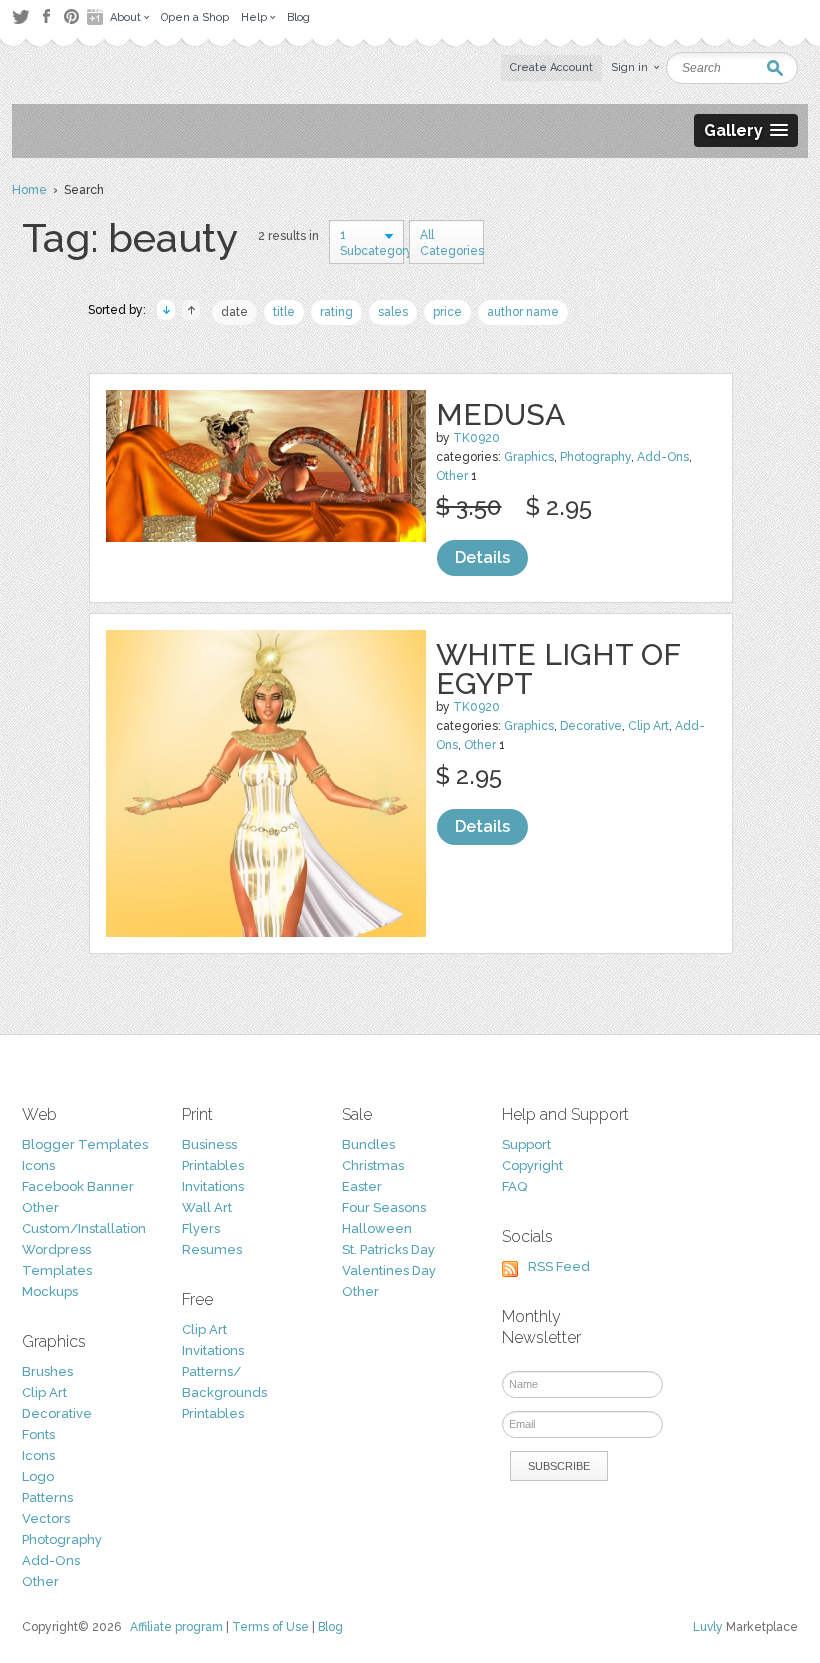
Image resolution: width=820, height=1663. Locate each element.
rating (336, 312)
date (234, 312)
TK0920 (476, 438)
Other (452, 476)
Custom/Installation (84, 1228)
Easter (362, 1186)
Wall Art (207, 1207)
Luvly (708, 1627)
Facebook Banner (78, 1186)
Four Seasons (384, 1207)
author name (523, 312)
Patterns (47, 1497)
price (447, 312)
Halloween (377, 1228)
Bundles (368, 1144)
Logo (38, 1476)
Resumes (212, 1249)
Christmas (373, 1165)
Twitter (20, 16)
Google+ (97, 17)
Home (29, 190)
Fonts (38, 1434)
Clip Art (648, 726)
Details (482, 557)
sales (393, 312)
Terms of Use (270, 1627)
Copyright (532, 1165)
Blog (330, 1627)
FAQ (514, 1186)
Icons (38, 1165)
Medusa (500, 414)
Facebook (46, 17)
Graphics (529, 457)
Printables (213, 1165)
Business (209, 1144)
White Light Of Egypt (558, 669)
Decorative (591, 726)
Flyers (201, 1228)
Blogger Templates (85, 1144)
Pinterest (71, 16)
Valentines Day (389, 1270)
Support (526, 1144)
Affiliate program (176, 1627)
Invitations (213, 1186)
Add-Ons (663, 457)
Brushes (47, 1371)
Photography (595, 457)
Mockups (50, 1291)
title (284, 312)
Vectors (46, 1518)
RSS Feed (559, 1266)
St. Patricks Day (388, 1249)
